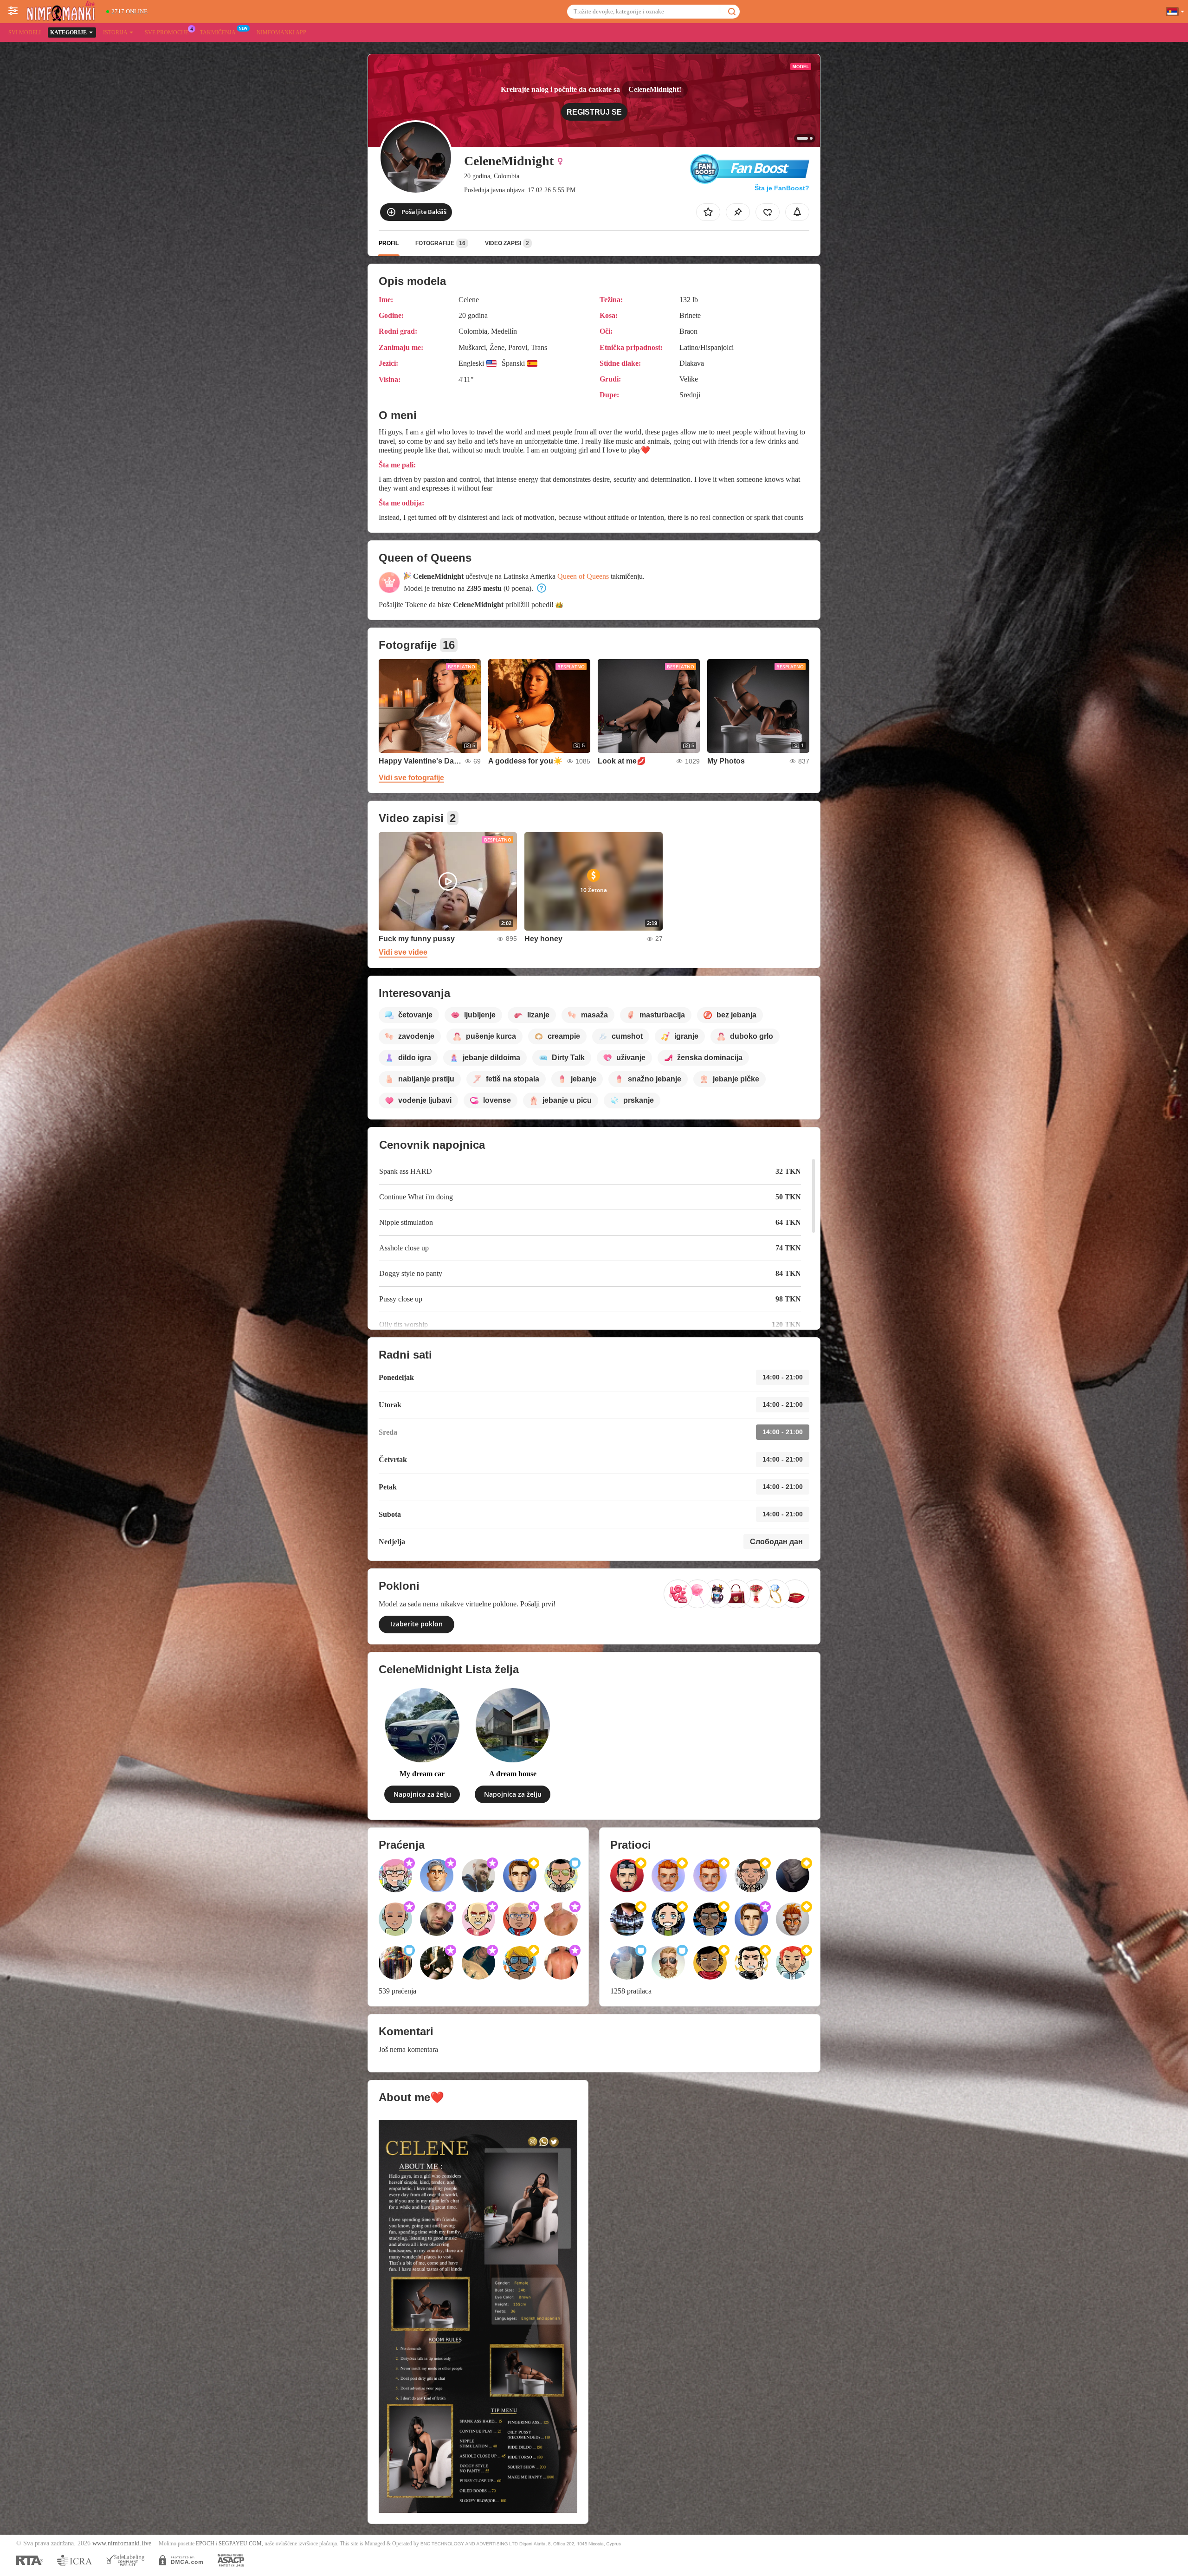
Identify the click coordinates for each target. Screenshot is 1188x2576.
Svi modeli (25, 32)
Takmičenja (218, 32)
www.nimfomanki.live (122, 2543)
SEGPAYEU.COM (240, 2544)
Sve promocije (167, 32)
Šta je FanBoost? (782, 188)
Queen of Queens (583, 576)
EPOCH (205, 2544)
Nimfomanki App (281, 32)
